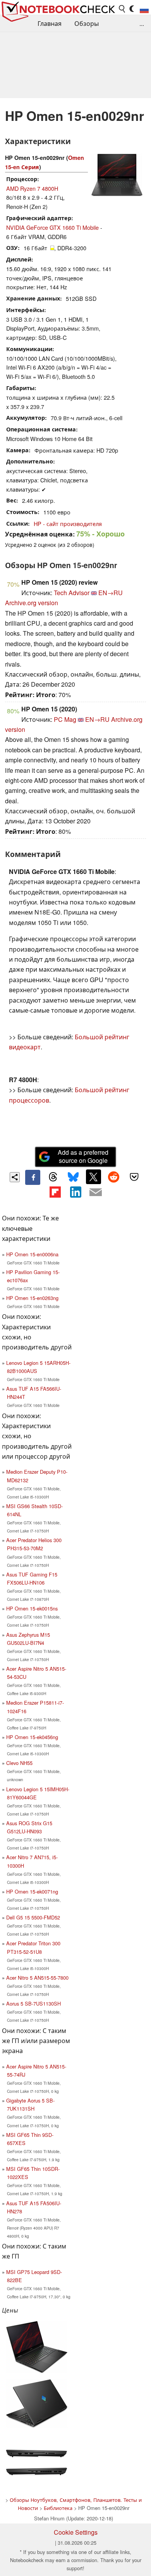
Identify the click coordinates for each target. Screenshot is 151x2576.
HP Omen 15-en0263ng (32, 1298)
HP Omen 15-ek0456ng (32, 1737)
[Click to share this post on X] (93, 1177)
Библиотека (58, 2508)
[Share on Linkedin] (75, 1192)
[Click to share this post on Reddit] (114, 1177)
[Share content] (15, 1177)
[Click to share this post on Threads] (53, 1177)
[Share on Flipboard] (55, 1192)
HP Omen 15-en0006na (32, 1254)
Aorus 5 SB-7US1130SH (33, 2003)
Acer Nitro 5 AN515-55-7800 (37, 1978)
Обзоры (87, 23)
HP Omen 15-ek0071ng (32, 1891)
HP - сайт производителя (68, 524)
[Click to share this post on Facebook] (33, 1177)
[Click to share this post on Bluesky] (73, 1177)
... (142, 23)
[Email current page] (96, 1193)
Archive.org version (32, 603)
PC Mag (65, 719)
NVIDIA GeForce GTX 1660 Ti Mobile (52, 227)
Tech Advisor (72, 593)
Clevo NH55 (19, 1763)
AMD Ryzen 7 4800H (32, 188)
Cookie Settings (76, 2532)
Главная (50, 23)
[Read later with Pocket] (134, 1177)
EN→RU (111, 593)
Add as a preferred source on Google (83, 1156)
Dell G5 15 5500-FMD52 (33, 1917)
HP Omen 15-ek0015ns (32, 1608)
